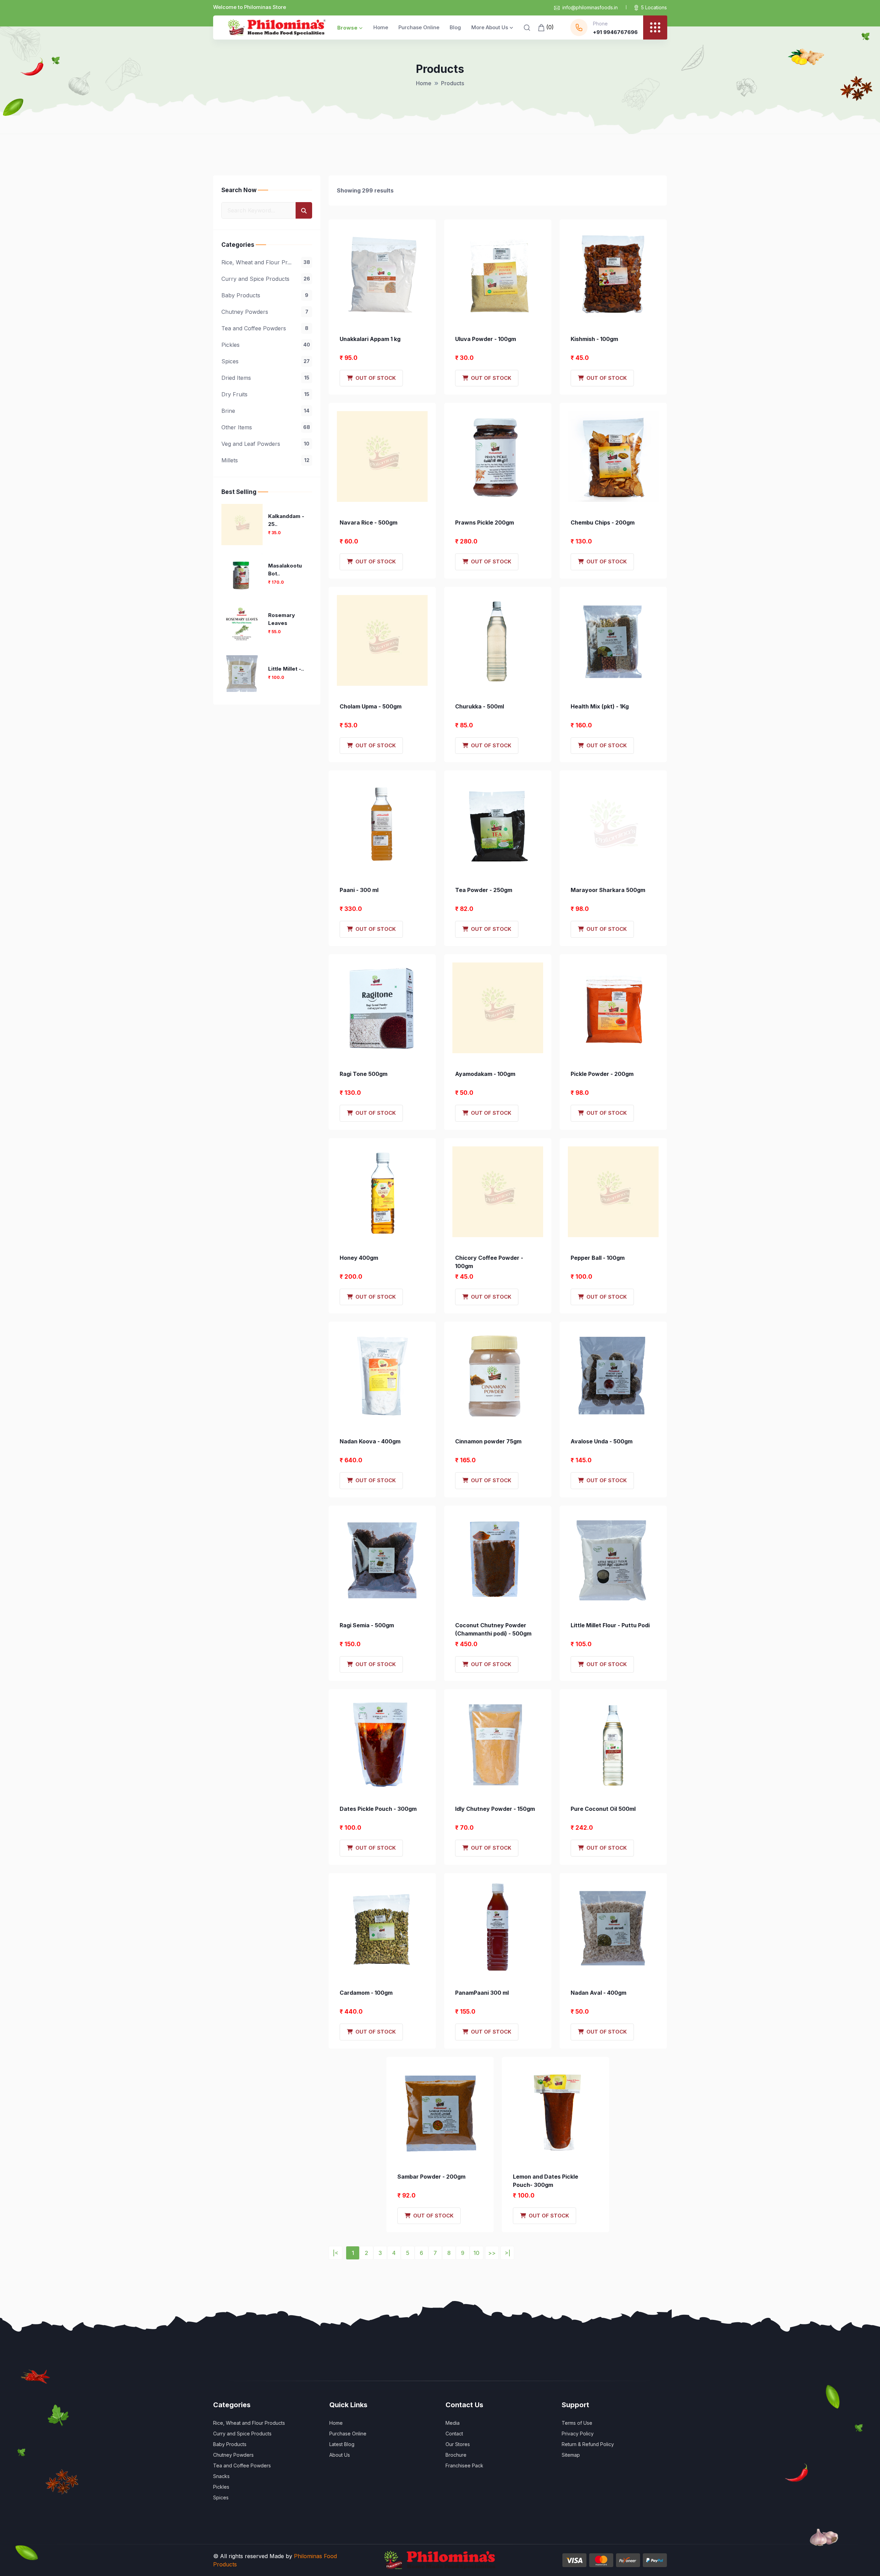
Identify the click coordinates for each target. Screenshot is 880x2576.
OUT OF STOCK (374, 378)
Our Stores (458, 2444)
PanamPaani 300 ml (482, 1993)
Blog (455, 27)
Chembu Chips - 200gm (603, 522)
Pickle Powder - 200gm (602, 1074)
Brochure (456, 2455)
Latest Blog (342, 2444)
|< (335, 2253)
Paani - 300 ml (359, 890)
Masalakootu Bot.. (285, 570)
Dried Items (265, 378)
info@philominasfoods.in (590, 7)
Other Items (266, 427)
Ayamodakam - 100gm (485, 1074)
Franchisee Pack (464, 2465)
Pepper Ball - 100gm (598, 1258)
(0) (549, 27)
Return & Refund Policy (588, 2444)
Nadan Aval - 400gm (598, 1993)
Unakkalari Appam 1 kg (370, 339)
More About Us (490, 27)
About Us (340, 2455)
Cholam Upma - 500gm (371, 706)
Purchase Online (419, 27)
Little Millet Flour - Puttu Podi (610, 1625)
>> (492, 2253)
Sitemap (571, 2455)
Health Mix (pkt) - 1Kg (600, 706)
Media (453, 2423)
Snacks (221, 2476)
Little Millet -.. (286, 669)
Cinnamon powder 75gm (488, 1441)
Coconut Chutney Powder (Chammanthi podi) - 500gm (493, 1629)
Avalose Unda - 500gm (602, 1441)
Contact (454, 2434)
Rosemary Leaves (282, 619)
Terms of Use (577, 2423)
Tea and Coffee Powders (265, 328)
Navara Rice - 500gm (368, 522)
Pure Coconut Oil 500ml (603, 1809)
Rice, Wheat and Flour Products (249, 2423)
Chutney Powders (265, 312)
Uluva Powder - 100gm (486, 339)
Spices (266, 361)
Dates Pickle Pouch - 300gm (378, 1809)
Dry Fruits (265, 394)
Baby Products (265, 295)
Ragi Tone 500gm (364, 1074)
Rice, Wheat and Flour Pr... (266, 262)
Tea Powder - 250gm (484, 890)
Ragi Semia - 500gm (367, 1625)
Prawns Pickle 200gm (485, 522)
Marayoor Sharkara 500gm (608, 890)
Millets (265, 460)
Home (381, 27)
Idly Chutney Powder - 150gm (495, 1809)
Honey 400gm (359, 1258)
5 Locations (654, 7)
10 (476, 2253)
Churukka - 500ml (480, 706)
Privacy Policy (578, 2434)
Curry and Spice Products (266, 279)
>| (508, 2253)
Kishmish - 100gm (594, 339)
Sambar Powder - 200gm (431, 2177)
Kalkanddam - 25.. (286, 520)
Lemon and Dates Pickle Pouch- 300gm (546, 2181)
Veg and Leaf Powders (265, 444)
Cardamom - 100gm (366, 1993)
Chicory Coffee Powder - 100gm (489, 1262)
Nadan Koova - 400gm (370, 1441)
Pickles (266, 345)
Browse (347, 28)
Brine (265, 411)
